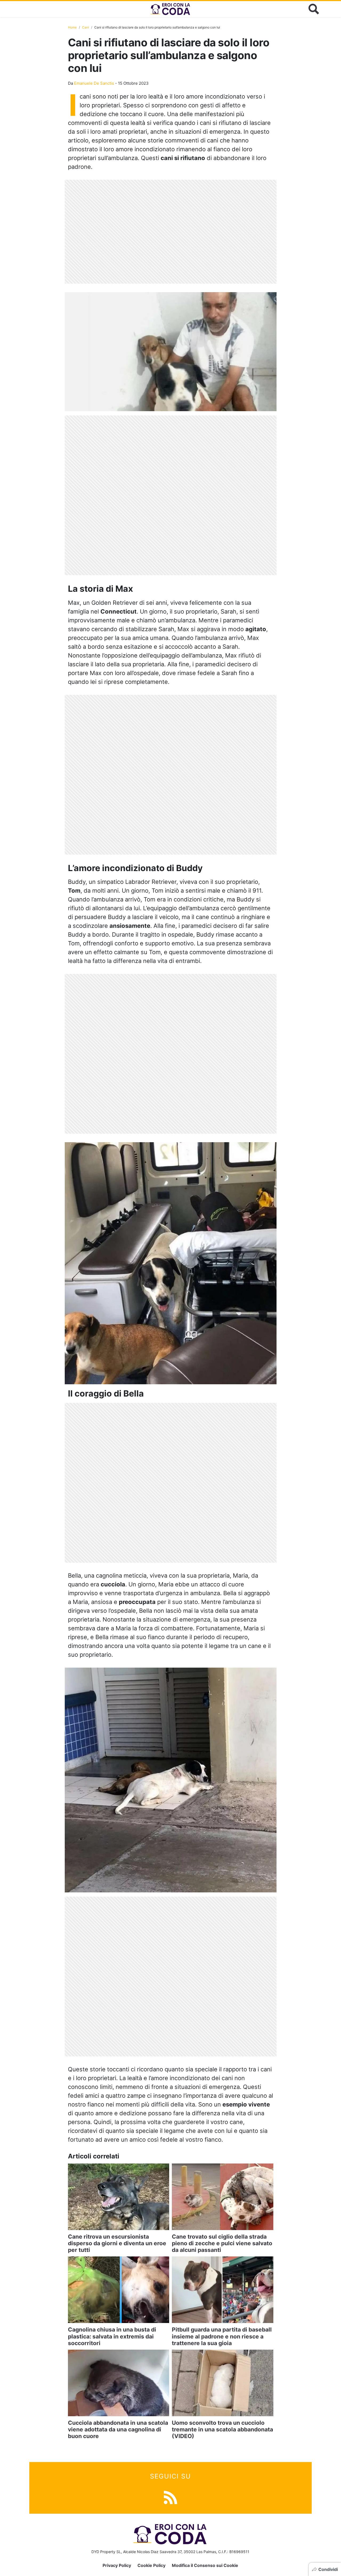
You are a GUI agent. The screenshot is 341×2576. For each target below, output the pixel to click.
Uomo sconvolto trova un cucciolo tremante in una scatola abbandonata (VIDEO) (222, 2429)
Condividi (328, 2569)
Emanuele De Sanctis (94, 83)
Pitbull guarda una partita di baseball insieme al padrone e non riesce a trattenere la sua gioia (222, 2336)
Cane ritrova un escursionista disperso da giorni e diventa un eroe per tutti (117, 2243)
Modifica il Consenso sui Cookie (205, 2565)
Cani (86, 27)
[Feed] (170, 2497)
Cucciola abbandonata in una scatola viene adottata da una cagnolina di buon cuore (118, 2429)
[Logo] (170, 9)
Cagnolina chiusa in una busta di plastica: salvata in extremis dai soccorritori (112, 2336)
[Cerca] (314, 9)
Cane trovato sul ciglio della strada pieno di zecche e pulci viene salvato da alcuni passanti (222, 2243)
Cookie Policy (151, 2565)
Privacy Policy (117, 2565)
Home (72, 27)
